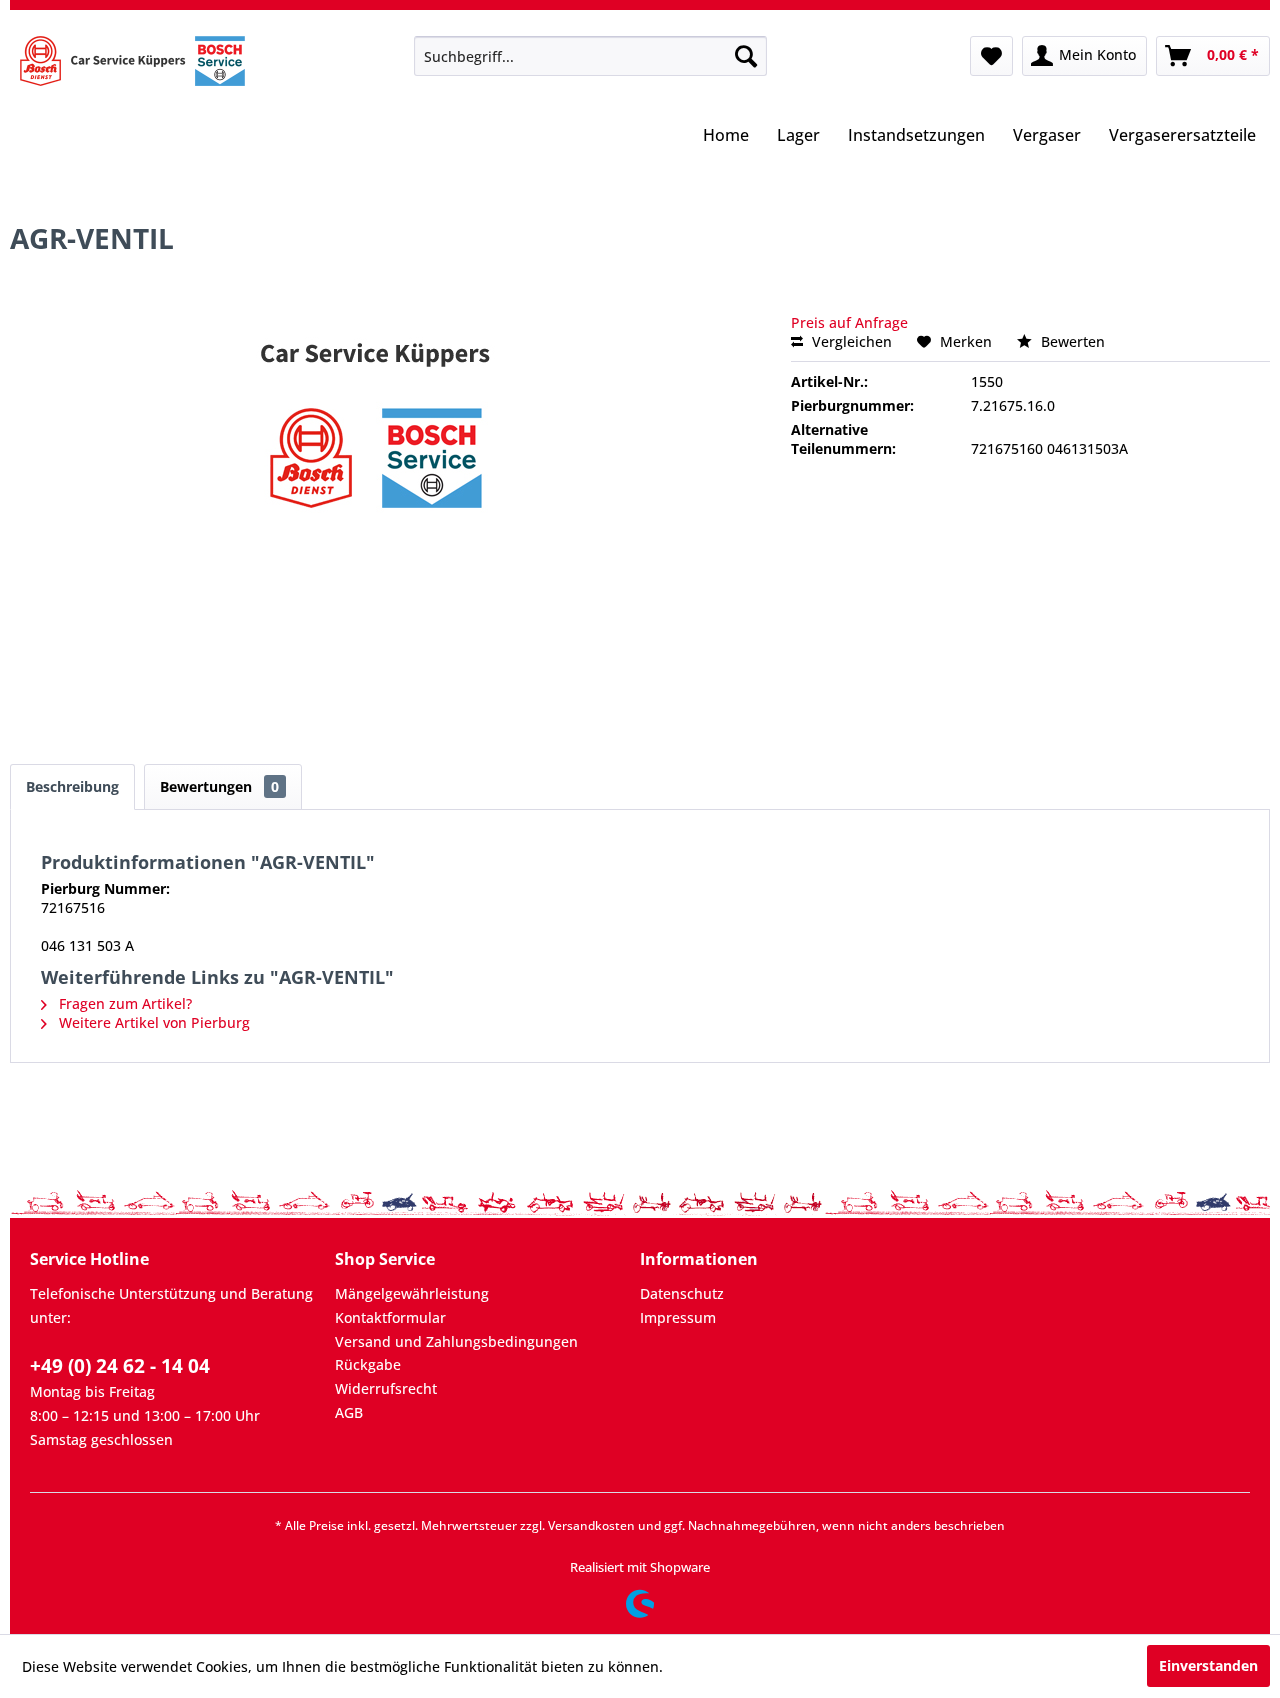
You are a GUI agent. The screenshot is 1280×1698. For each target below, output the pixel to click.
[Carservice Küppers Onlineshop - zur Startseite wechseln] (132, 61)
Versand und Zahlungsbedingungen (456, 1341)
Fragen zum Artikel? (123, 1003)
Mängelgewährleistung (412, 1293)
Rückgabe (368, 1364)
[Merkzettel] (991, 56)
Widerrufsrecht (386, 1388)
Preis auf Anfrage (849, 322)
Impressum (678, 1317)
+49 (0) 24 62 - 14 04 (120, 1366)
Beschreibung (72, 786)
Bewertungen (219, 786)
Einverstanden (1208, 1665)
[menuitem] (590, 56)
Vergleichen (850, 341)
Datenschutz (682, 1293)
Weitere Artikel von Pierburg (152, 1022)
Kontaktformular (390, 1317)
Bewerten (1071, 341)
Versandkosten (591, 1525)
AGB (349, 1412)
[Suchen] (746, 56)
